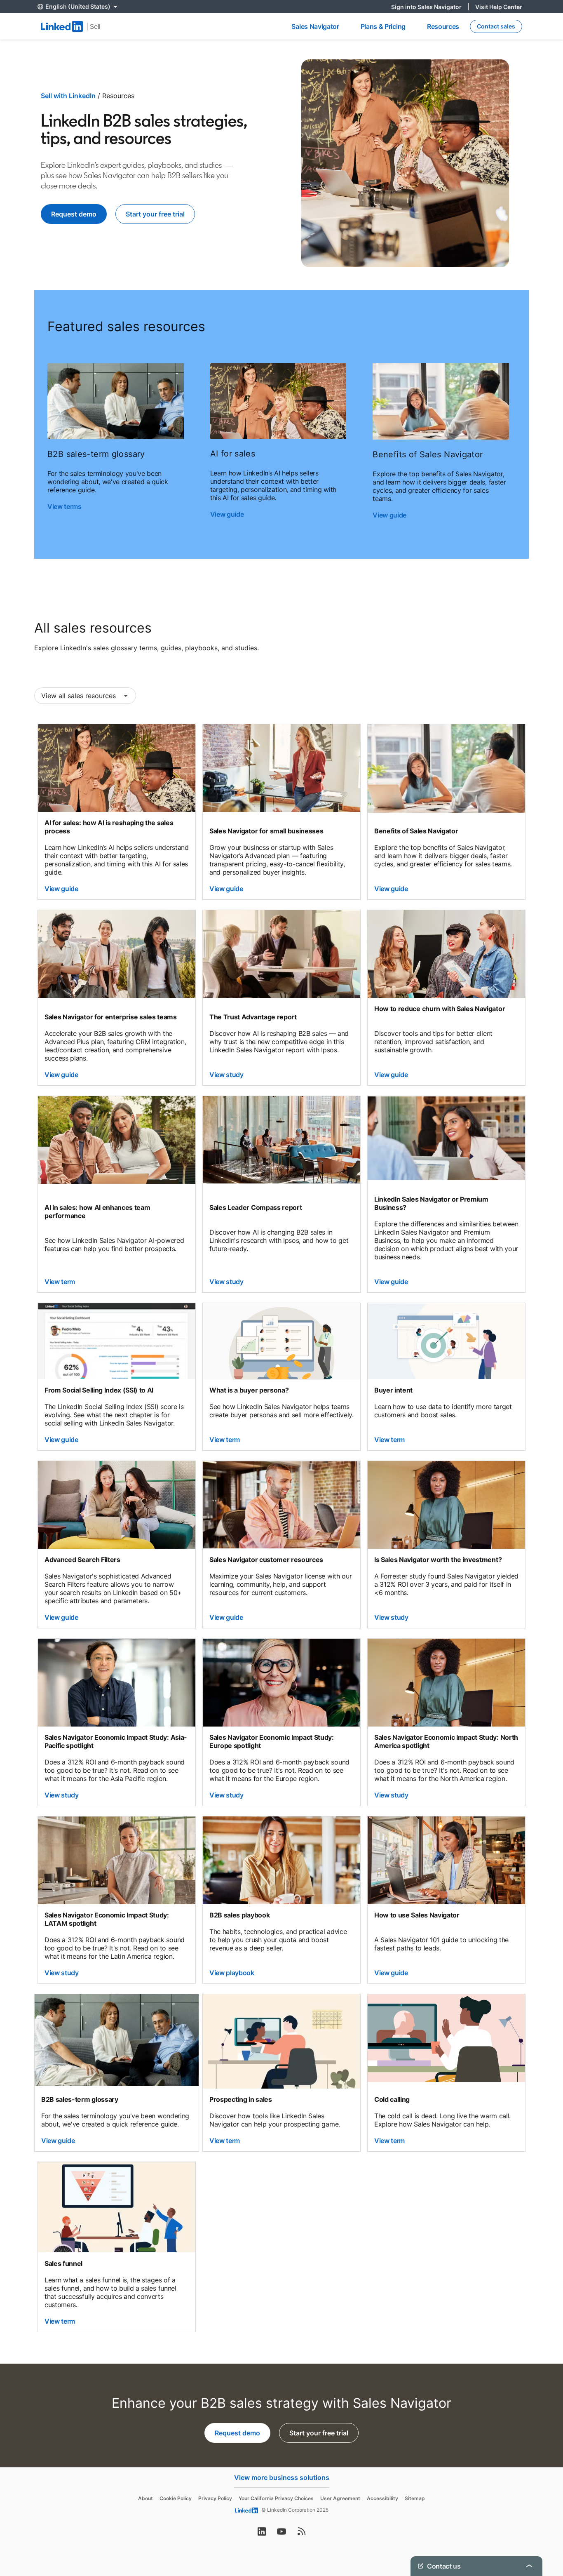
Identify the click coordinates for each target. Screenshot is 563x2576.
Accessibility (382, 2498)
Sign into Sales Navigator (430, 7)
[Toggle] (529, 2454)
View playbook (232, 1973)
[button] (85, 696)
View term (60, 1282)
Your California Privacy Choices (276, 2498)
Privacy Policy (215, 2498)
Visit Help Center (499, 7)
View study (226, 1075)
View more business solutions (282, 2477)
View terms (65, 506)
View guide (228, 514)
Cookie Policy (176, 2498)
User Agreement (340, 2498)
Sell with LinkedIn (68, 96)
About (145, 2498)
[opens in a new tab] (262, 2534)
